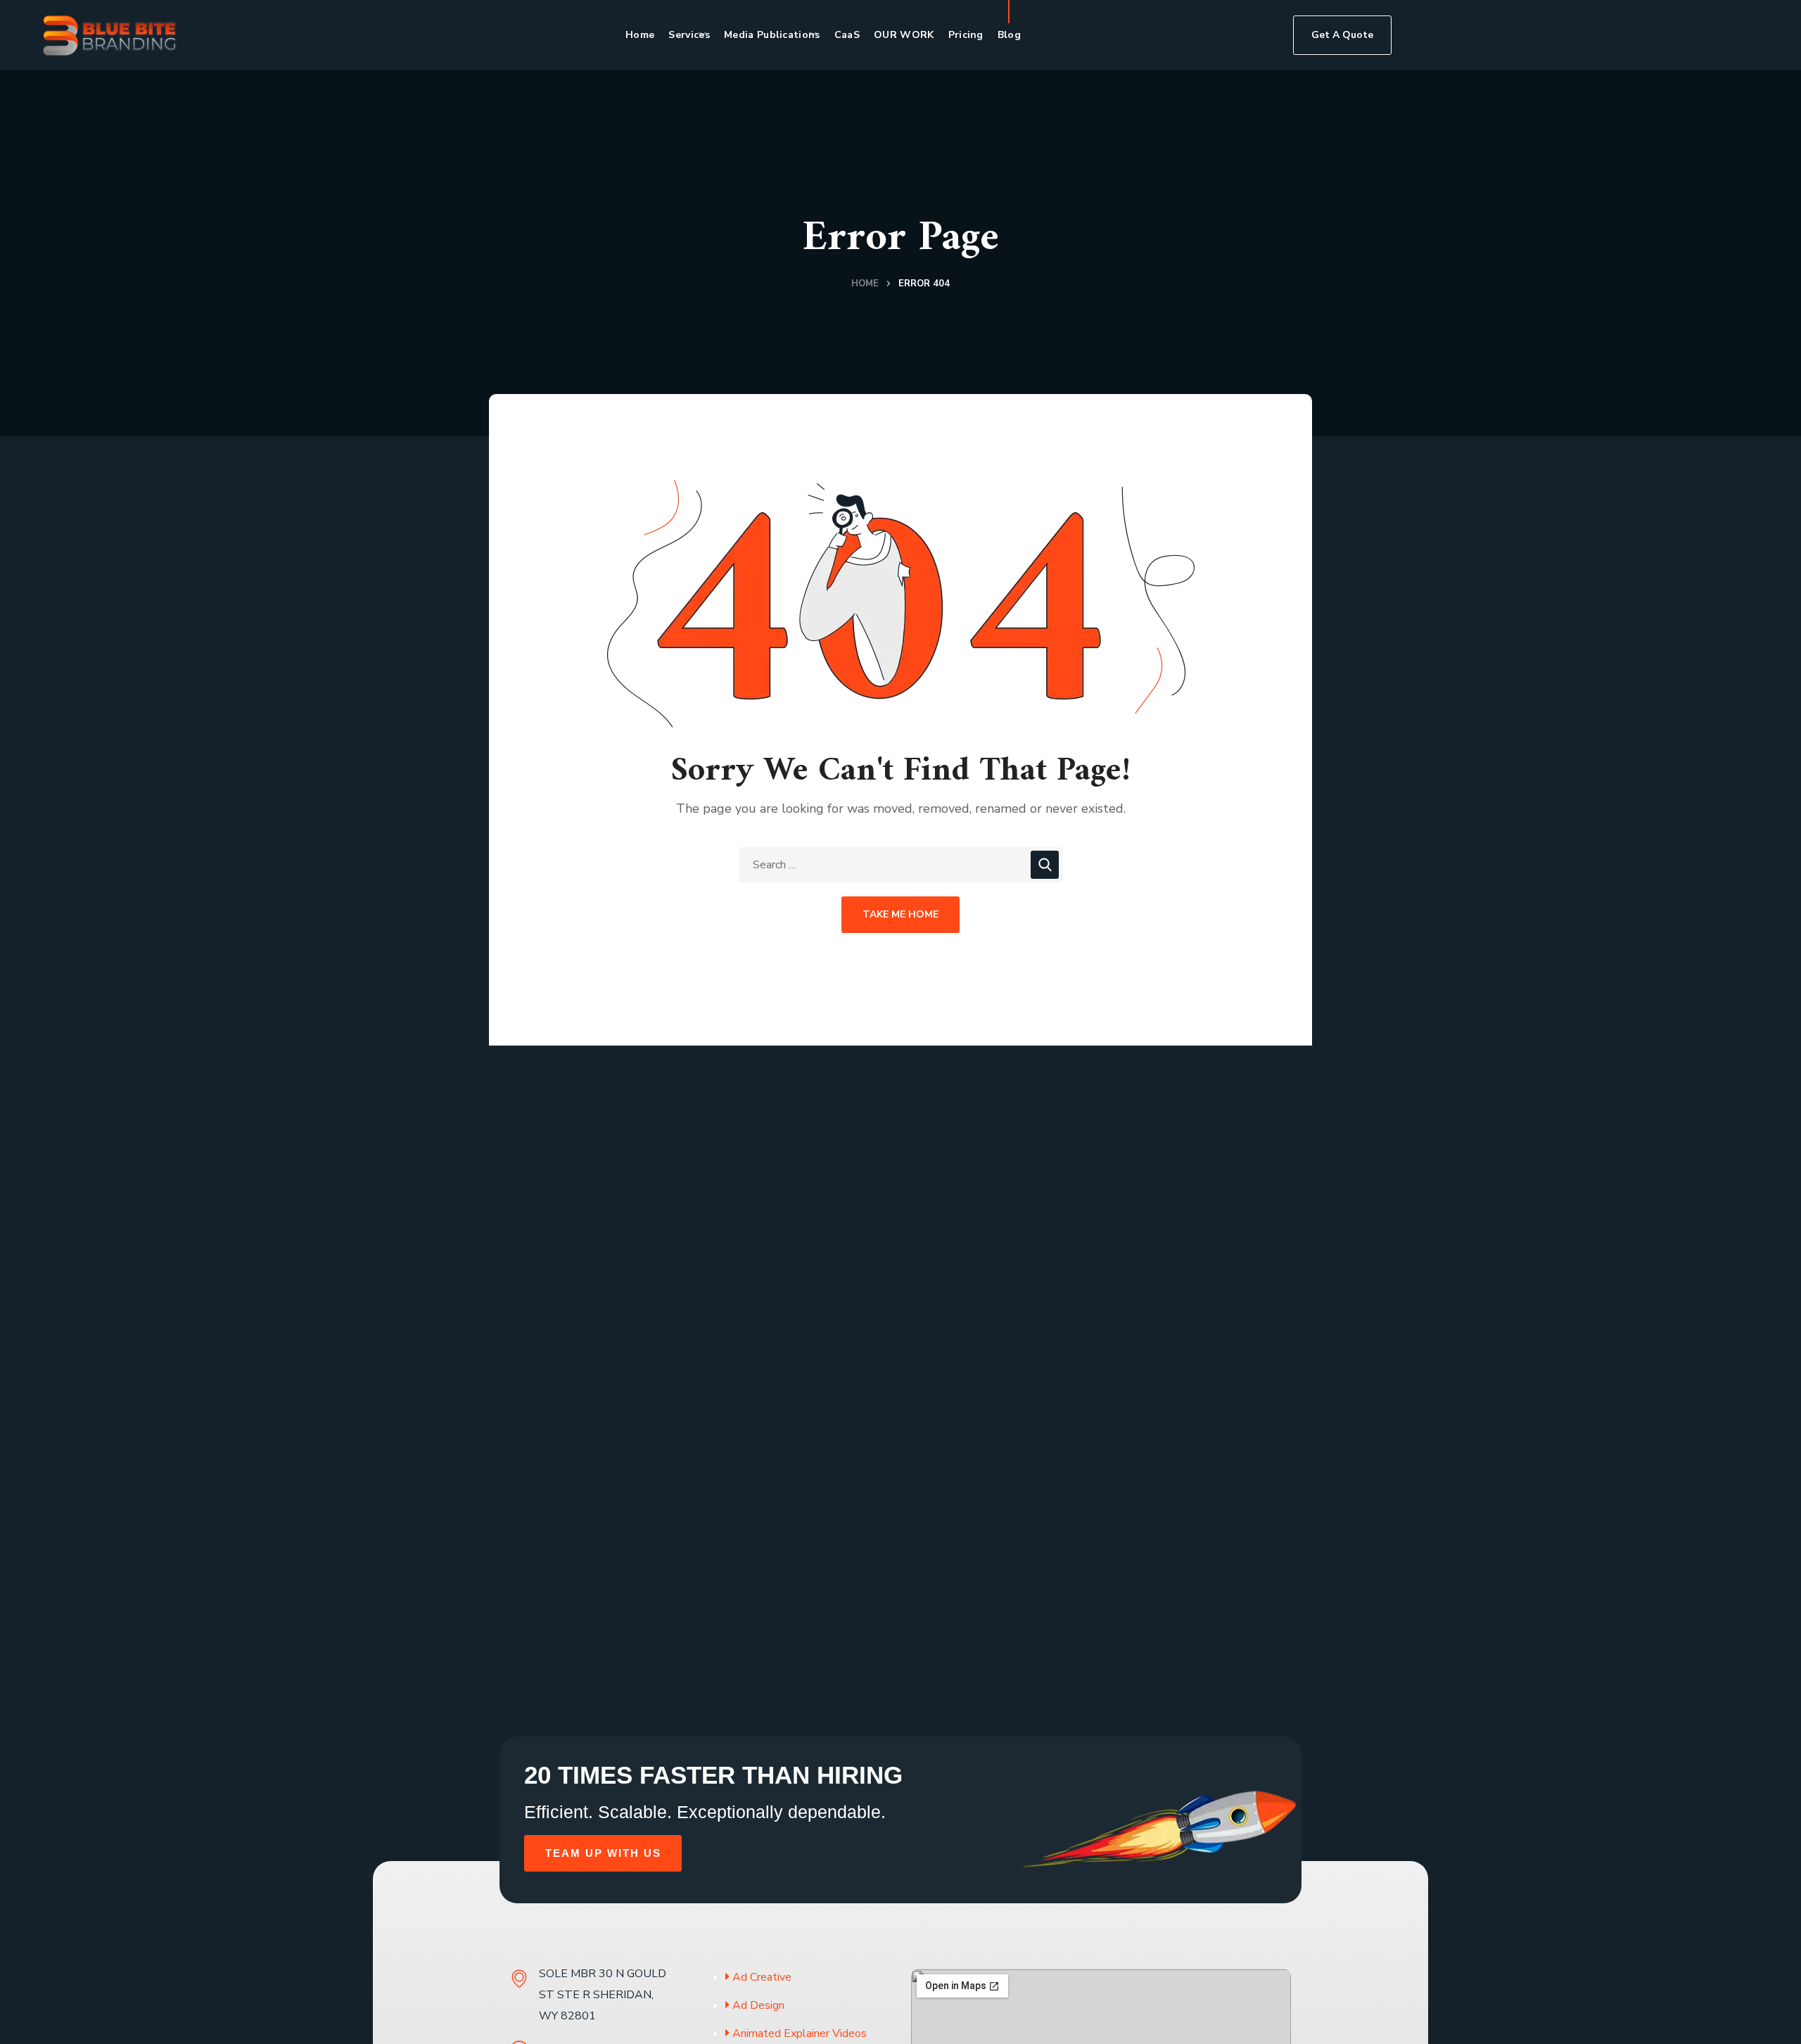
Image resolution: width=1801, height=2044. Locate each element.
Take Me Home (900, 914)
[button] (1342, 35)
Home (865, 284)
